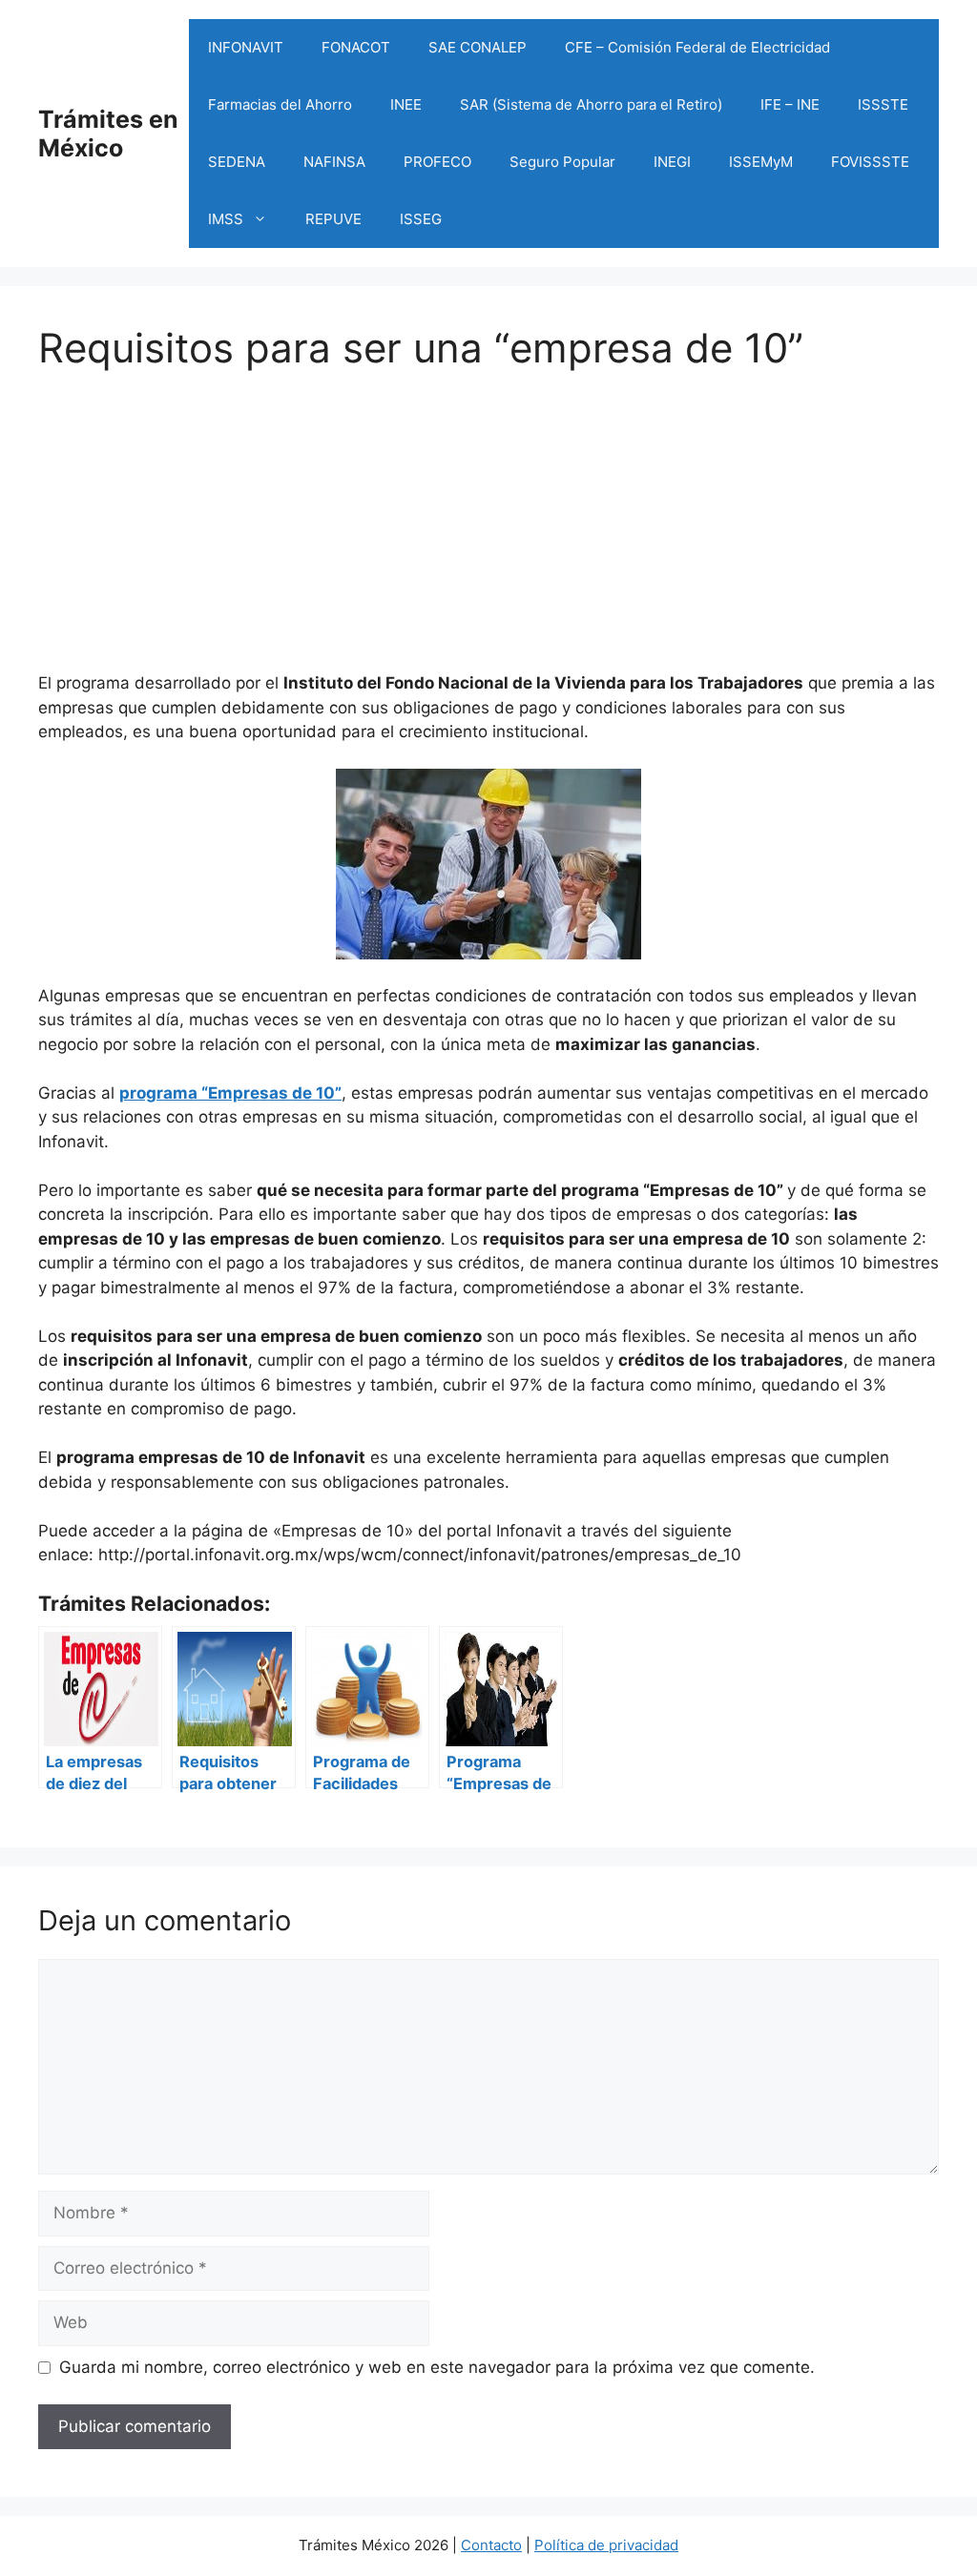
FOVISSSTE (870, 162)
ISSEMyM (761, 162)
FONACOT (356, 47)
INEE (406, 104)
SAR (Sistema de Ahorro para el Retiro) (591, 104)
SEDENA (237, 162)
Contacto (491, 2545)
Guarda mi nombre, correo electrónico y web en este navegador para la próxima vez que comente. (437, 2367)
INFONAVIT (246, 47)
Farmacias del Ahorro (280, 104)
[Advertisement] (488, 505)
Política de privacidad (606, 2545)
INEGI (672, 162)
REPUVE (333, 219)
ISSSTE (883, 104)
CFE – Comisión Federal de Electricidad (697, 47)
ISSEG (421, 219)
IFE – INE (790, 104)
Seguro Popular (562, 162)
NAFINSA (334, 162)
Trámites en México (108, 134)
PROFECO (437, 162)
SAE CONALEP (478, 47)
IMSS (226, 219)
